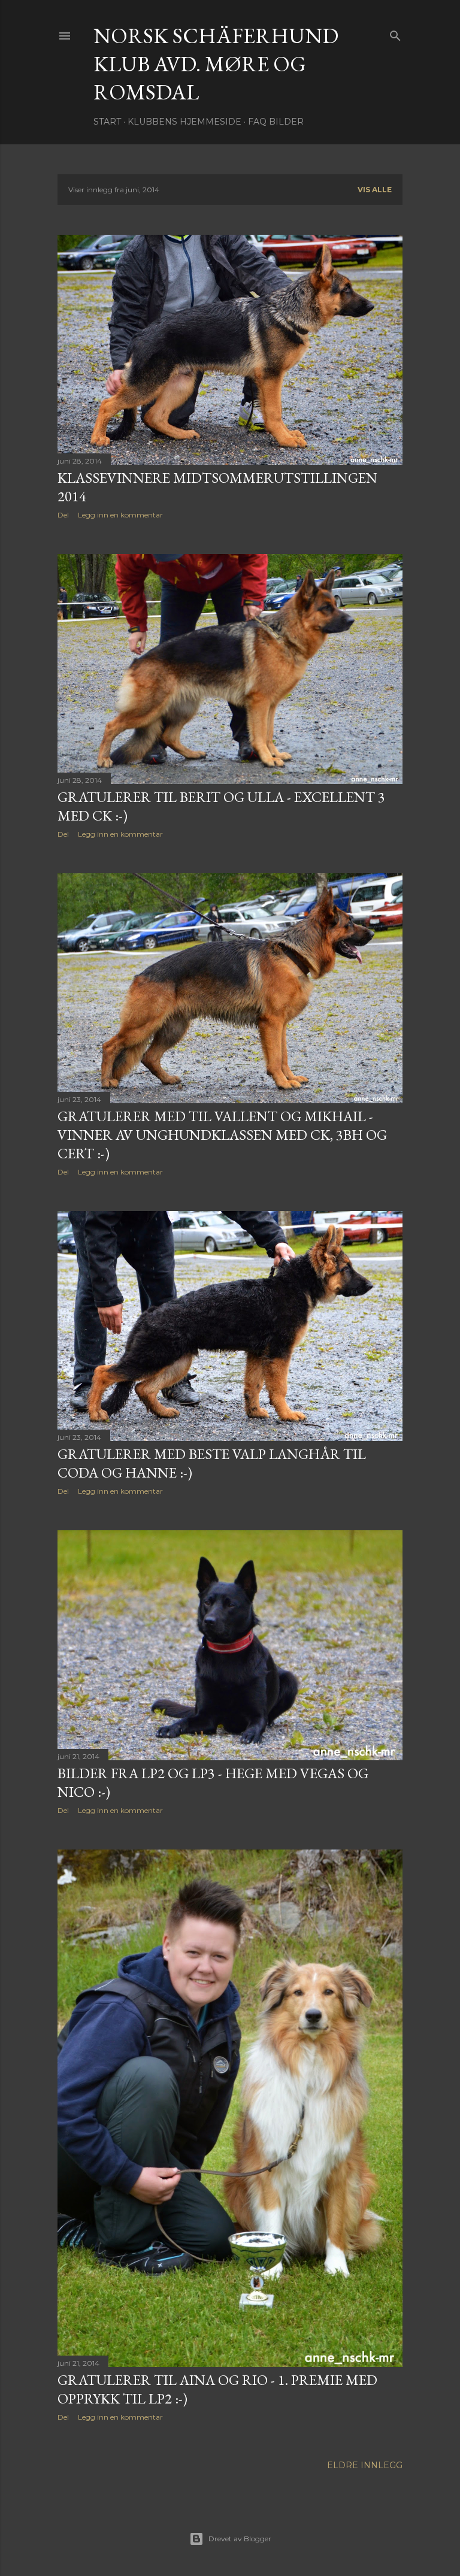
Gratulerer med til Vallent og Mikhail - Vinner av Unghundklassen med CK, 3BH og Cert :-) (222, 1135)
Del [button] (63, 515)
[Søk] (395, 33)
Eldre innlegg (365, 2465)
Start (107, 122)
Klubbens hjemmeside (184, 122)
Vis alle (375, 190)
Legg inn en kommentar (120, 515)
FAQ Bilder (276, 122)
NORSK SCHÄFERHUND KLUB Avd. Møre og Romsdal (216, 64)
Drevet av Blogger (240, 2539)
